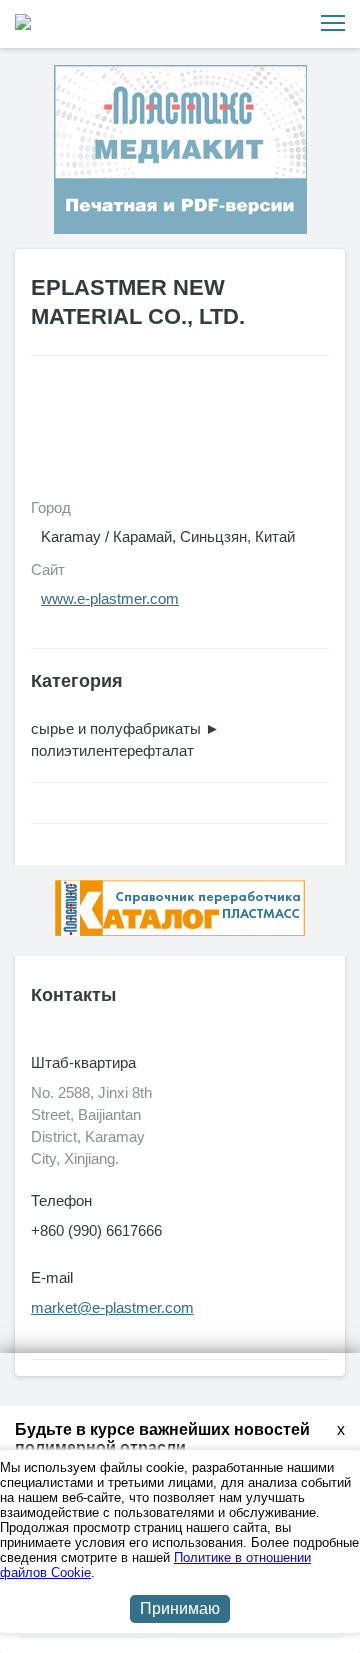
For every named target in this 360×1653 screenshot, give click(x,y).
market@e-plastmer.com (112, 1307)
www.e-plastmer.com (110, 598)
